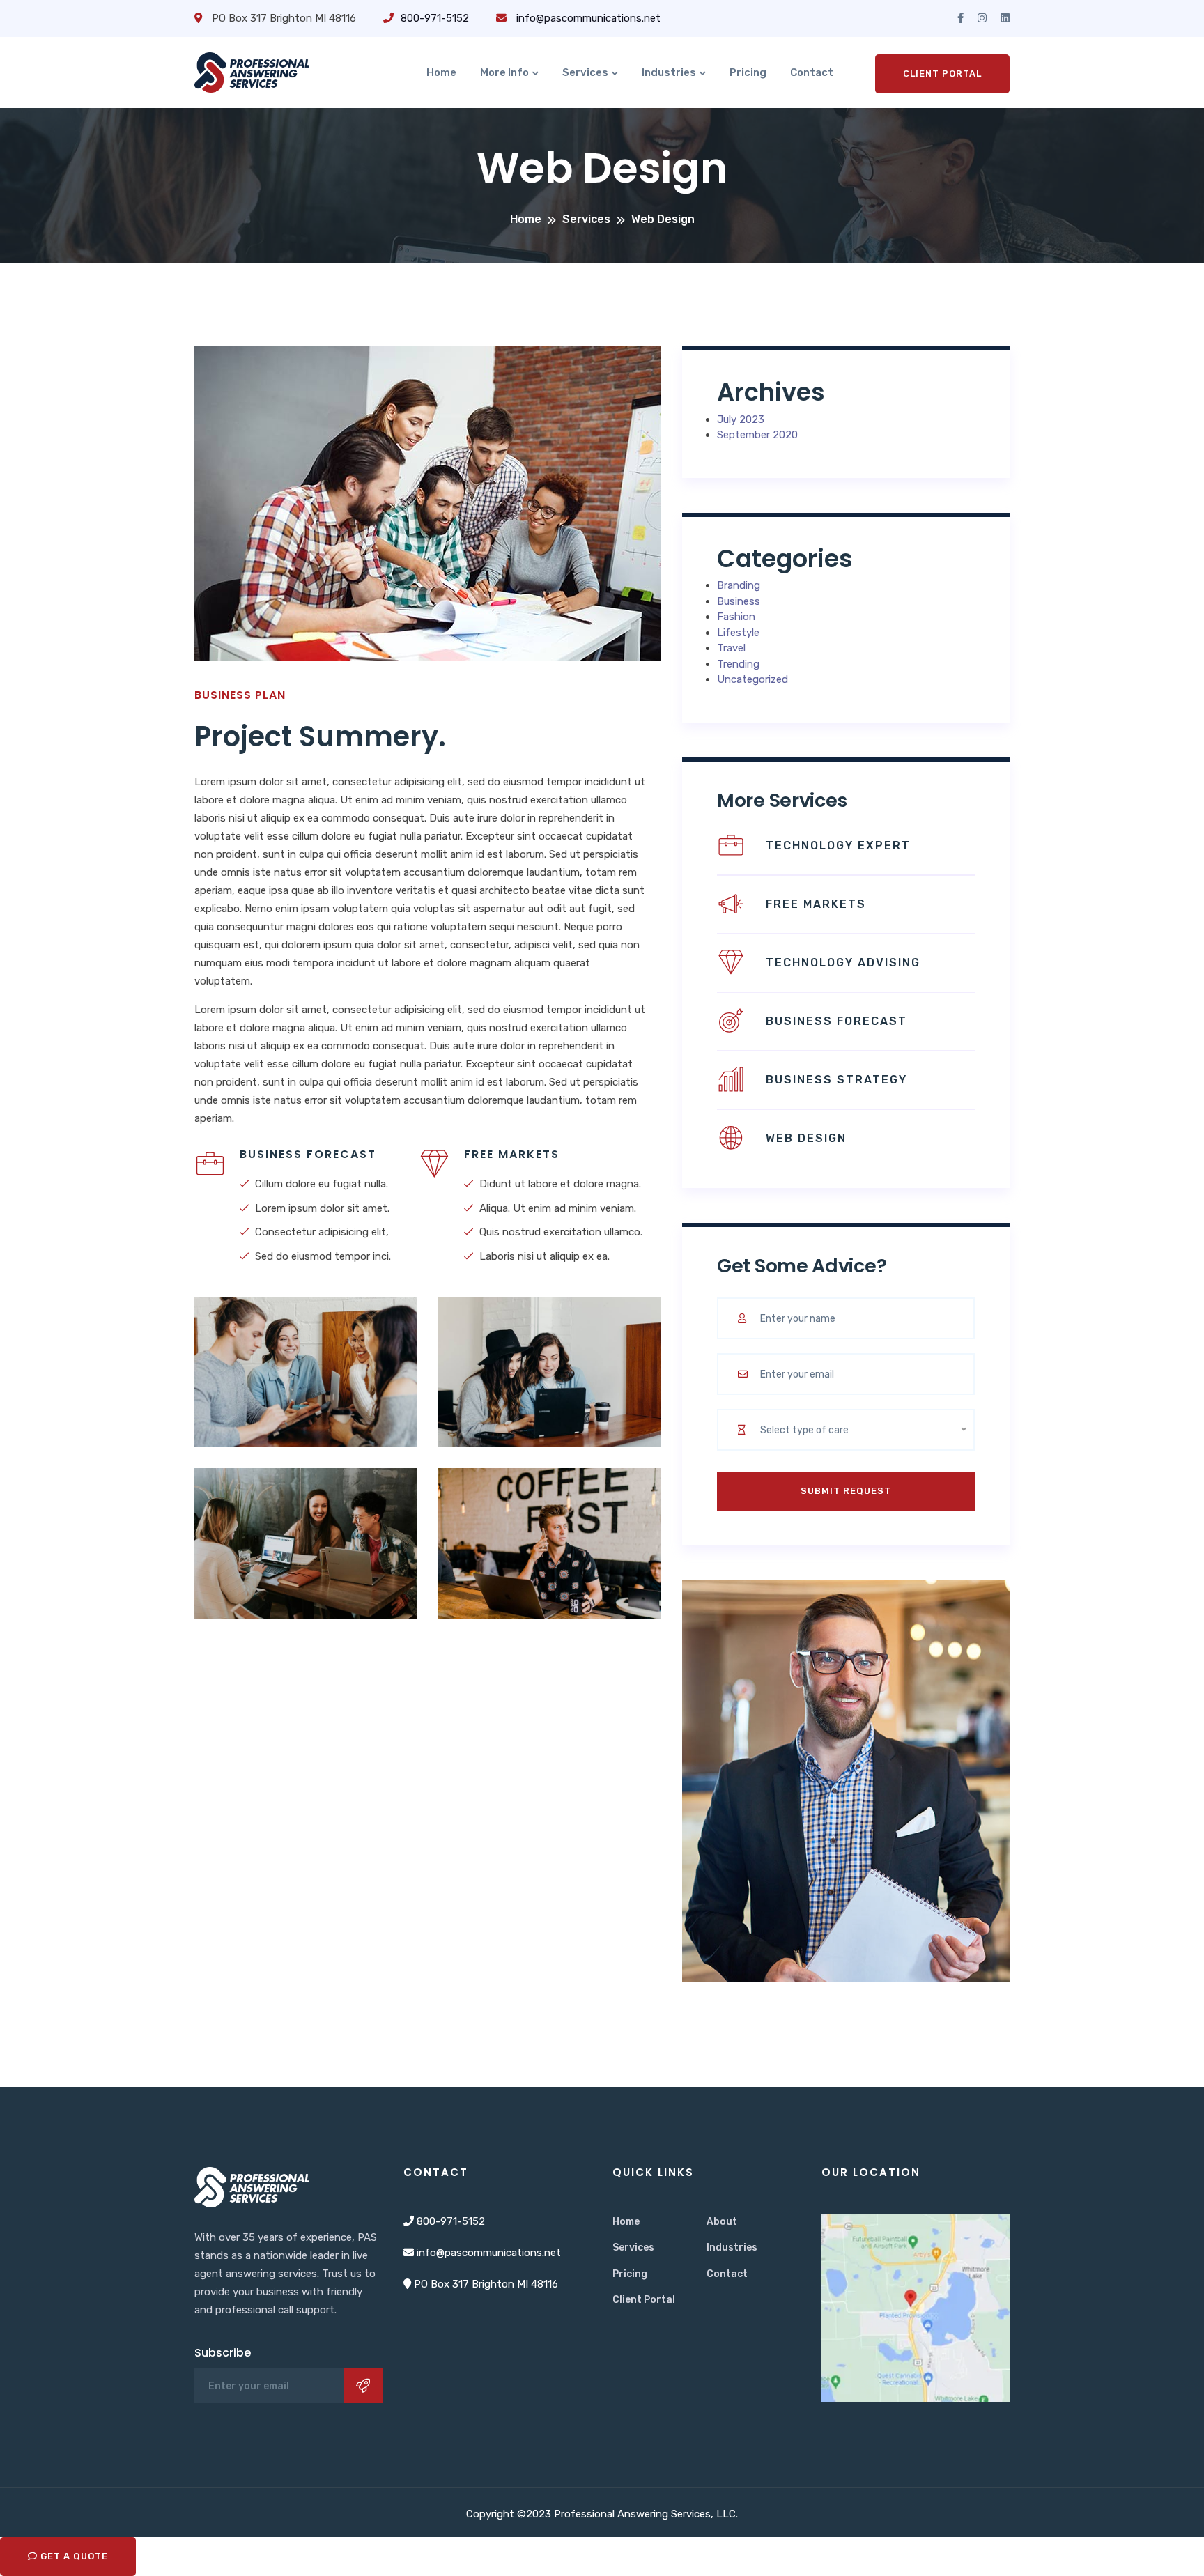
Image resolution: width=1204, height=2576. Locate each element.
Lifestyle (738, 633)
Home (441, 72)
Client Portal (942, 74)
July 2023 (741, 419)
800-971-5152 (435, 18)
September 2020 (757, 435)
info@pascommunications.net (587, 18)
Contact (812, 72)
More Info (504, 72)
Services (585, 72)
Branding (739, 585)
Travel (731, 648)
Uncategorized (752, 679)
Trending (738, 664)
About (722, 2222)
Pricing (748, 72)
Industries (669, 72)
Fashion (736, 617)
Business (739, 601)
